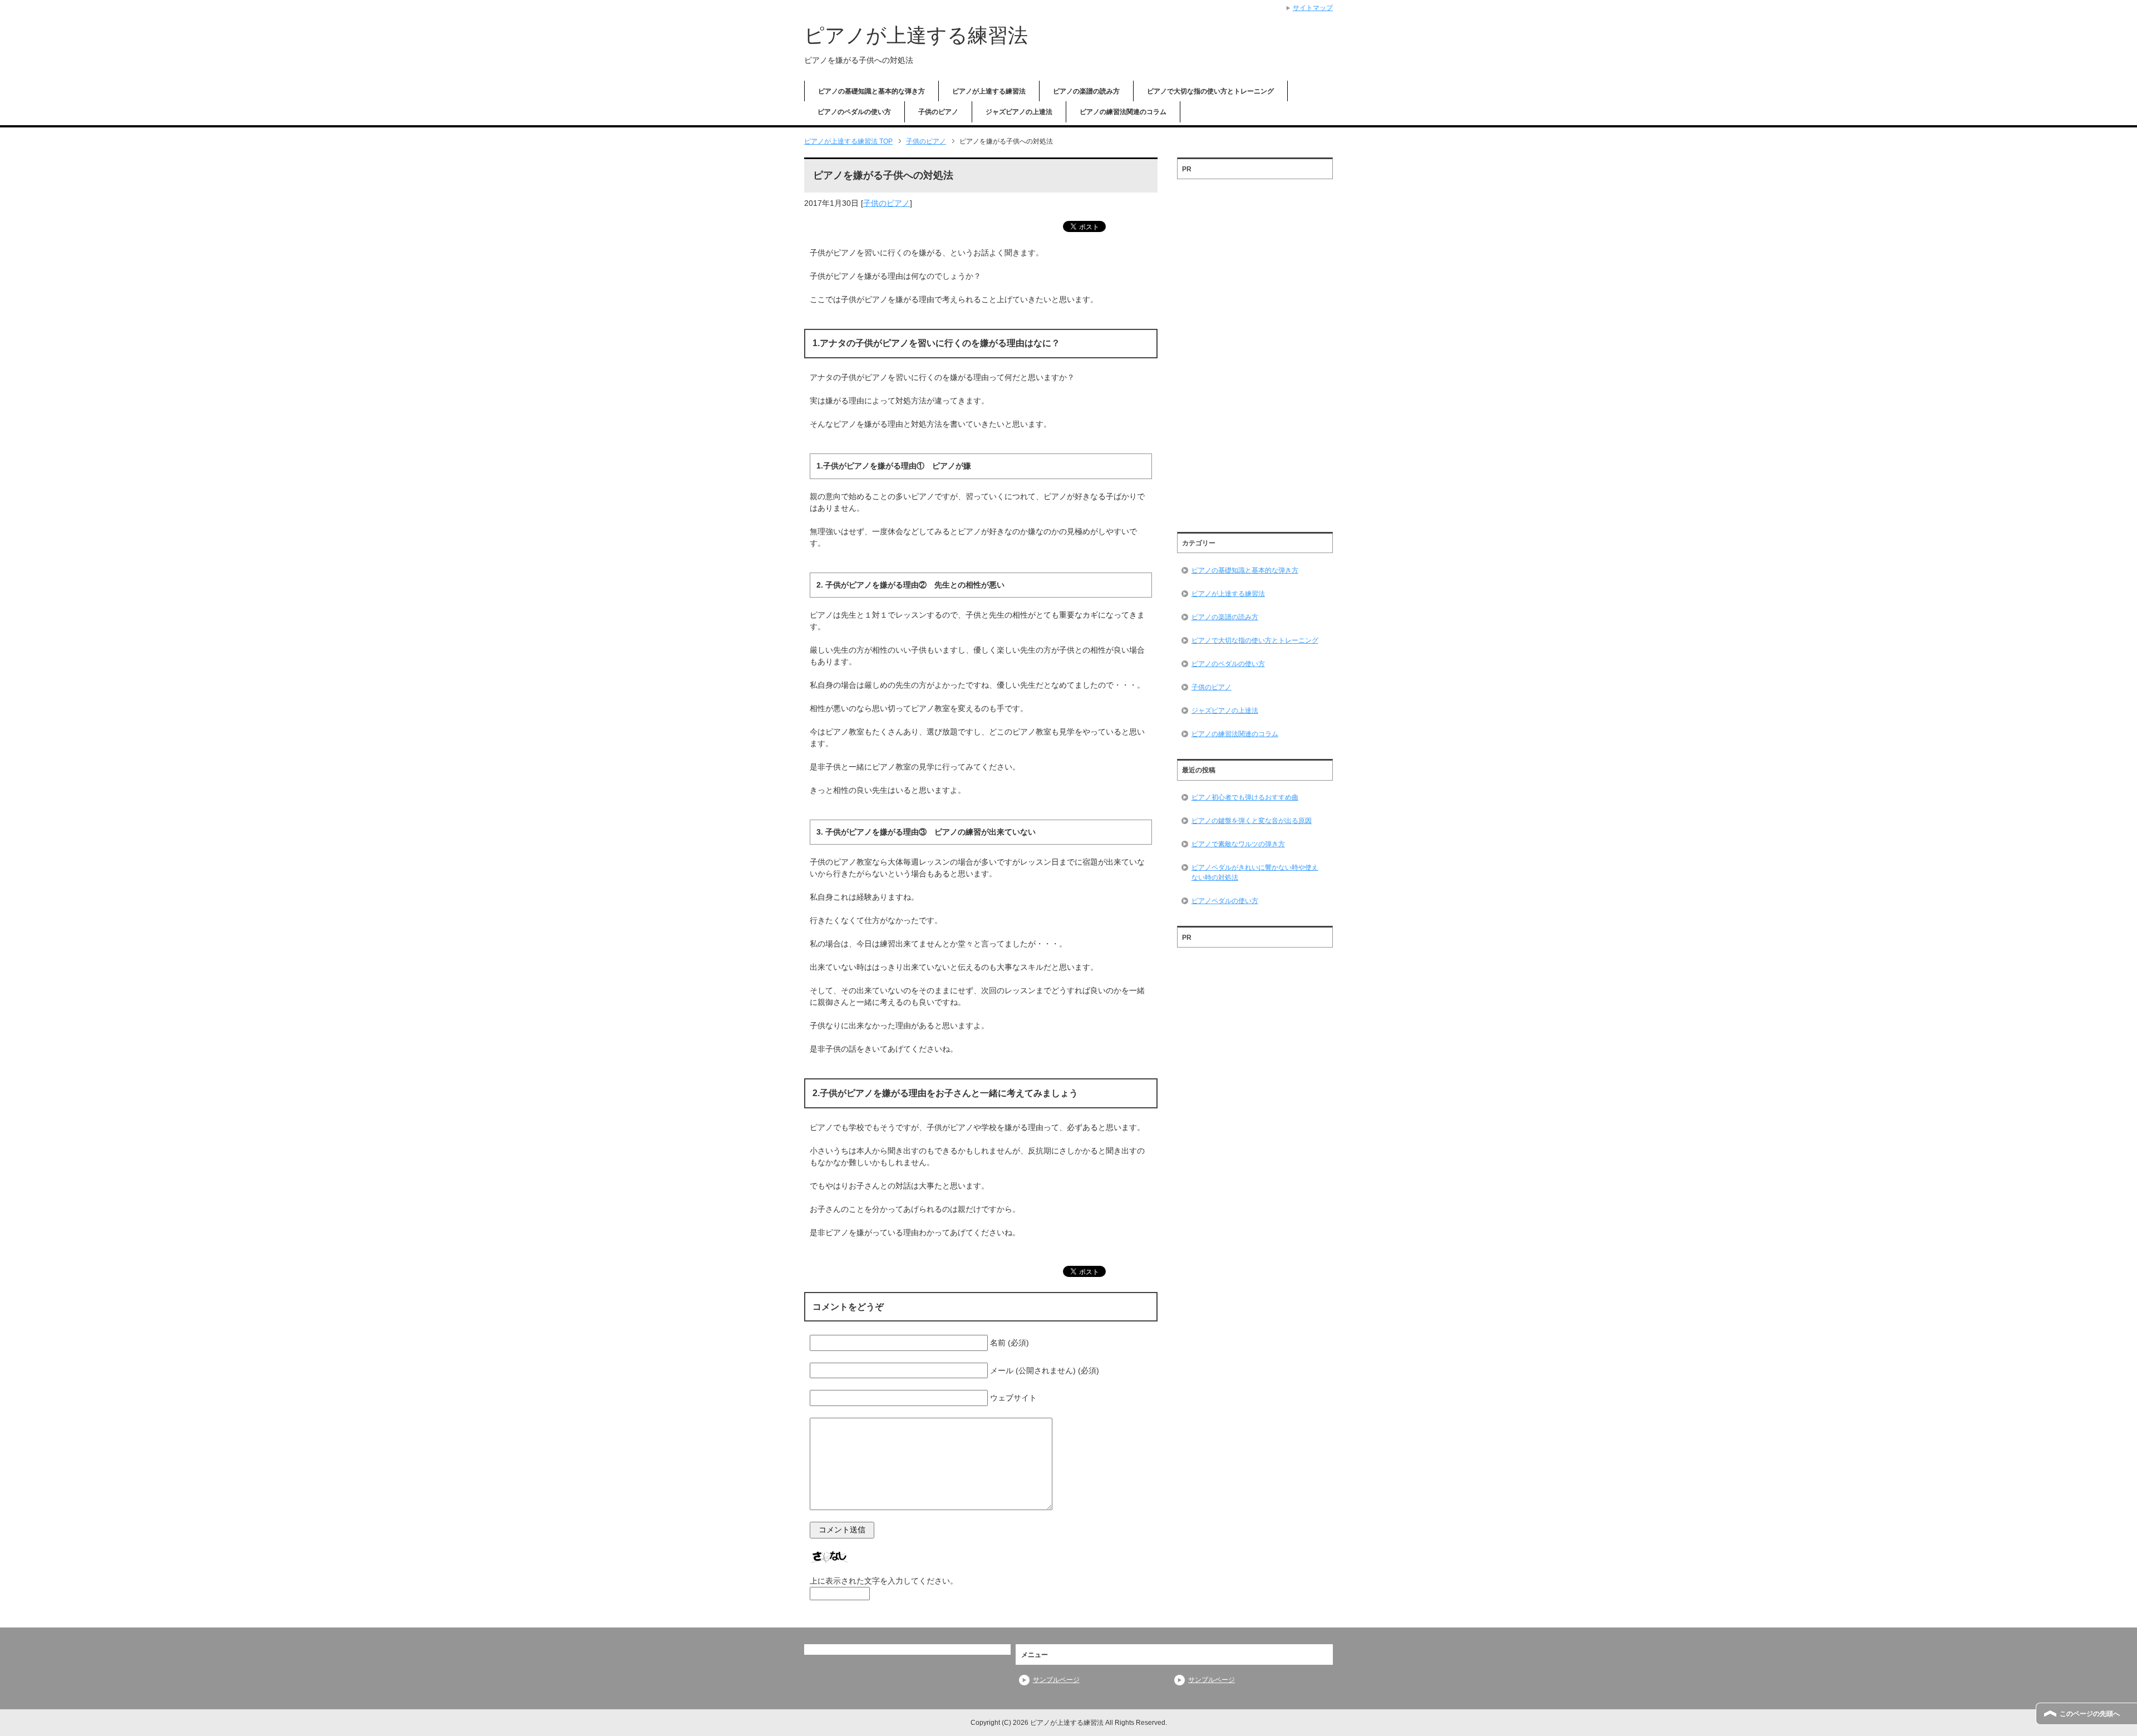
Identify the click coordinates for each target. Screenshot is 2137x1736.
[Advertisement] (1255, 352)
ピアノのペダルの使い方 (854, 112)
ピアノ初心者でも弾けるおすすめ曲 (1245, 797)
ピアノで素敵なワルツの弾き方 (1238, 844)
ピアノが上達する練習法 (916, 35)
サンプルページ (1056, 1680)
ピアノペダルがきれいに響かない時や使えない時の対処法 (1255, 872)
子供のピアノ (938, 112)
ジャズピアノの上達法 (1019, 112)
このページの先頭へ (2090, 1714)
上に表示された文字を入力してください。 (884, 1581)
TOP (848, 141)
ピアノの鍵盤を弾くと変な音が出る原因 (1252, 821)
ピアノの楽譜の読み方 (1086, 91)
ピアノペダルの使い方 (1225, 901)
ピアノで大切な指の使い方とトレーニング (1210, 91)
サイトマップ (1313, 8)
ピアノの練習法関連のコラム (1123, 112)
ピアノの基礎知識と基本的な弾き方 (871, 91)
